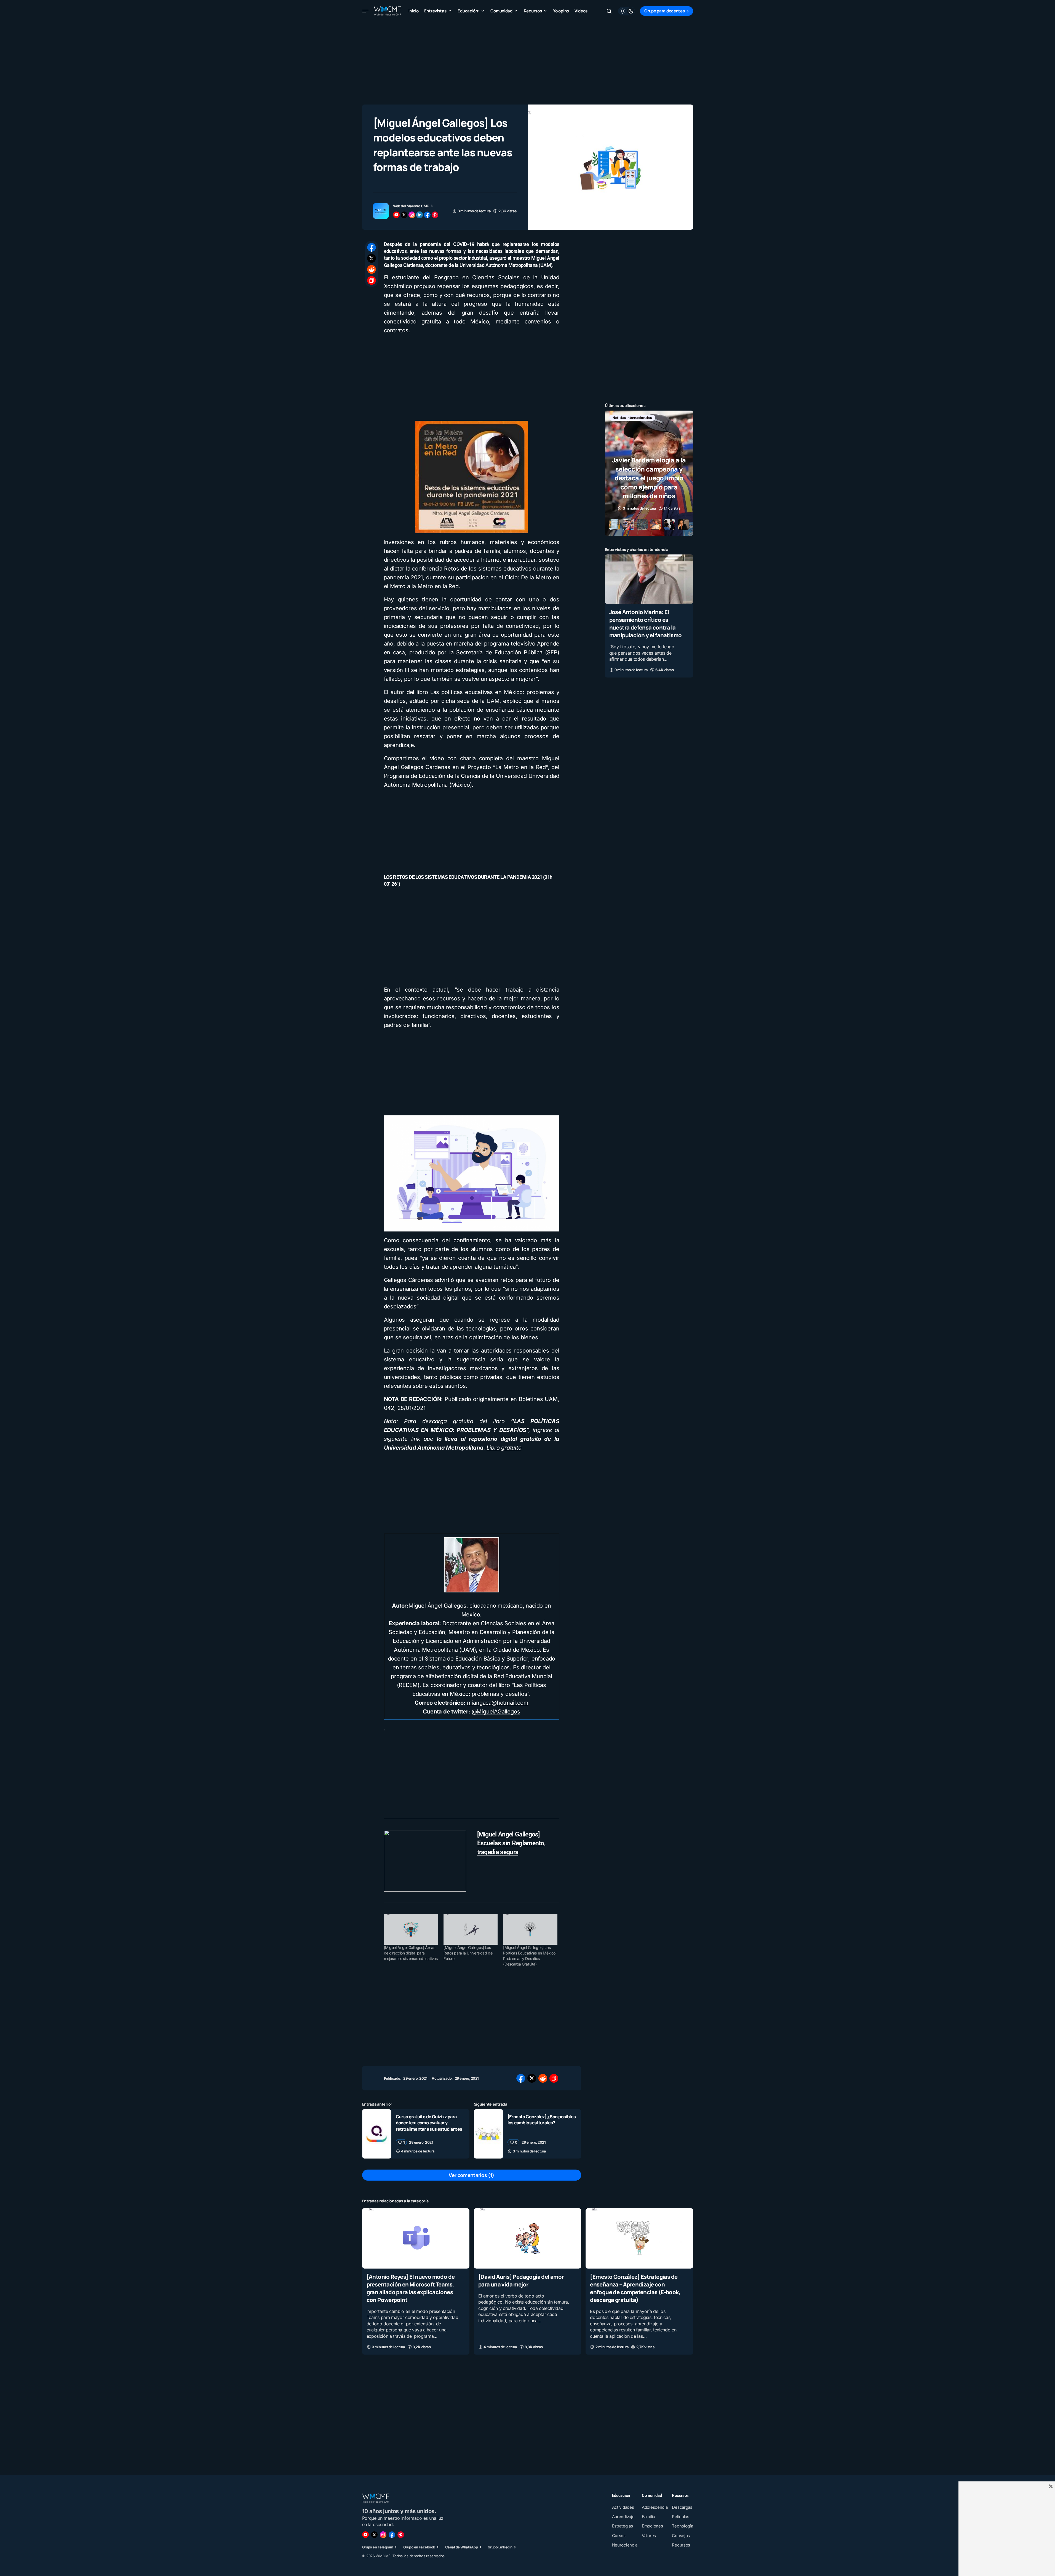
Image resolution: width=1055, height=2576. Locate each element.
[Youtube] (365, 2535)
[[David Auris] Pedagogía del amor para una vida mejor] (527, 2238)
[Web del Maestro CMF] (381, 211)
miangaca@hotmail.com (498, 1703)
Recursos (620, 426)
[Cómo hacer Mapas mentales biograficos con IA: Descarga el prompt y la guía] (649, 473)
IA (639, 418)
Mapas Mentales (663, 418)
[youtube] (396, 215)
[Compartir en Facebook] (372, 247)
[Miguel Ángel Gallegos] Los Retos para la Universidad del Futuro (468, 1953)
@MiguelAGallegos (496, 1712)
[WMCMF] (401, 2535)
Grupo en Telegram (378, 2547)
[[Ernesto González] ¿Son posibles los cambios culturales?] (488, 2134)
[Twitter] (374, 2535)
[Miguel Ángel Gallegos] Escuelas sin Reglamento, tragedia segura (511, 1843)
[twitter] (404, 215)
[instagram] (412, 215)
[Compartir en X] (372, 258)
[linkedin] (420, 215)
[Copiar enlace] (372, 280)
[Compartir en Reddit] (372, 269)
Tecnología (647, 426)
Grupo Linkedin (500, 2547)
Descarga (620, 418)
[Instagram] (383, 2535)
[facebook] (427, 215)
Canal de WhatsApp (461, 2547)
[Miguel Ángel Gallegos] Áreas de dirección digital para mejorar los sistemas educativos (411, 1953)
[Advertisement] (528, 61)
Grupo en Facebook (419, 2547)
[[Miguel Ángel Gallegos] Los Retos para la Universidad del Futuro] (471, 1929)
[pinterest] (435, 215)
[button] (365, 11)
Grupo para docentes (664, 11)
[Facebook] (392, 2535)
